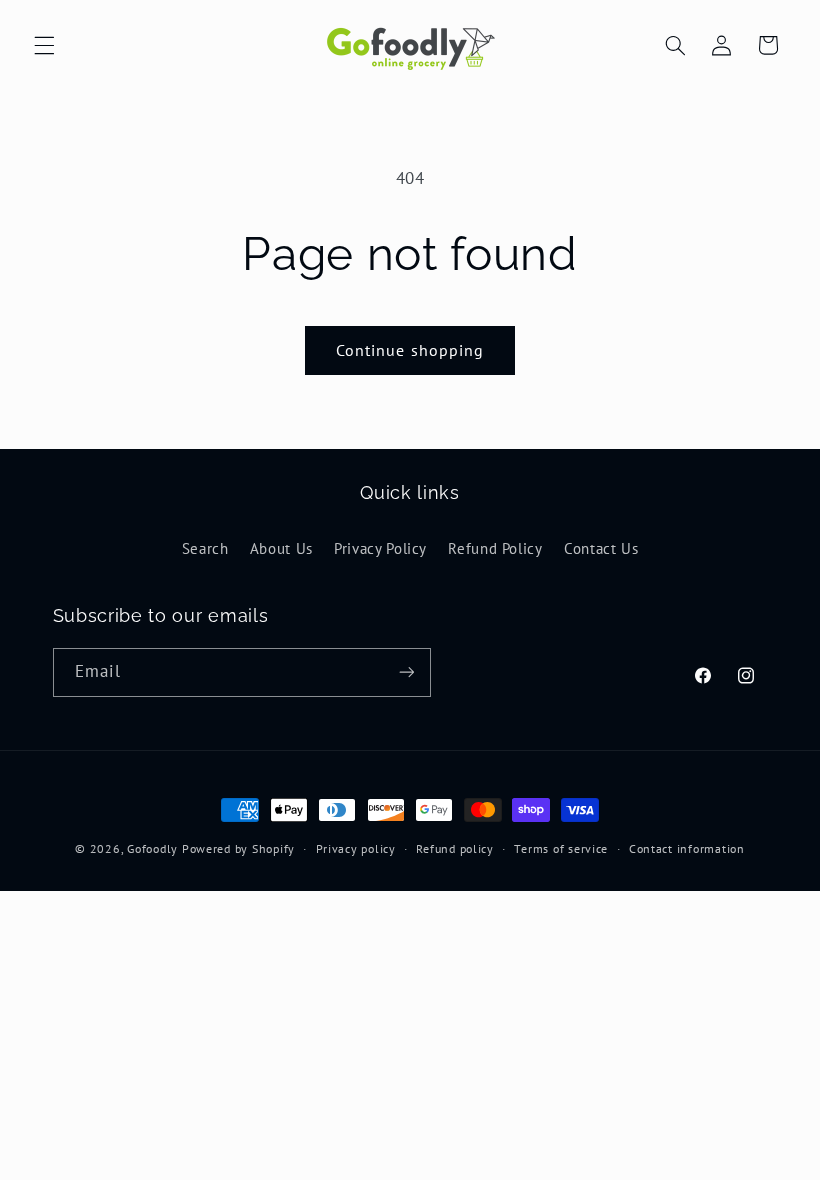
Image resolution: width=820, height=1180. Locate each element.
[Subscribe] (406, 672)
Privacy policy (356, 848)
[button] (44, 45)
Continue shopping (410, 350)
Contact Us (601, 548)
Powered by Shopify (238, 848)
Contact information (687, 848)
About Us (281, 548)
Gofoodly (152, 848)
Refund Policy (495, 548)
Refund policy (455, 848)
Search (205, 548)
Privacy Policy (380, 548)
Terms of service (561, 848)
